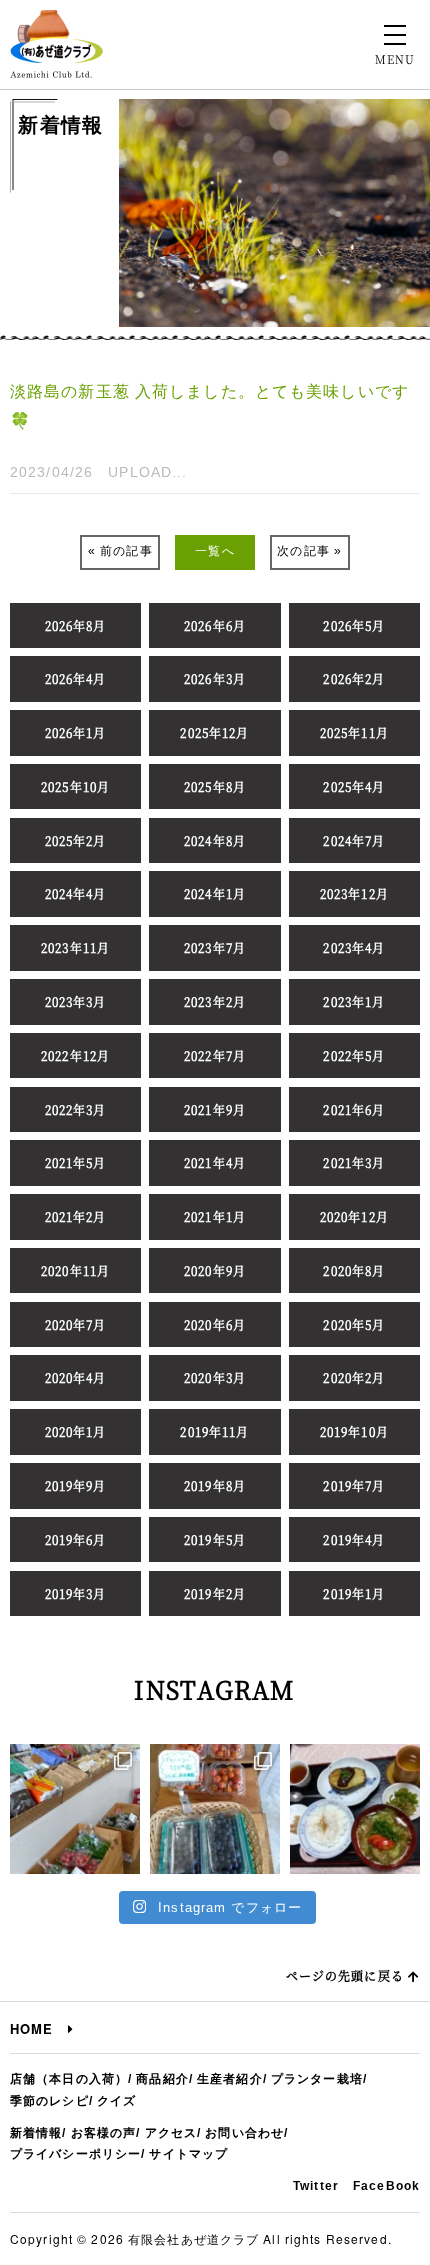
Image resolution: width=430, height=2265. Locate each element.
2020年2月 (354, 1377)
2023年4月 (354, 947)
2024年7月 (354, 840)
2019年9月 (76, 1485)
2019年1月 (354, 1593)
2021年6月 (354, 1109)
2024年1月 (215, 893)
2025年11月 (354, 732)
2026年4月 (76, 678)
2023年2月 (215, 1001)
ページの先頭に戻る (347, 1975)
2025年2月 (76, 840)
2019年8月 (215, 1485)
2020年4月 (76, 1377)
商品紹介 (162, 2079)
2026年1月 (76, 732)
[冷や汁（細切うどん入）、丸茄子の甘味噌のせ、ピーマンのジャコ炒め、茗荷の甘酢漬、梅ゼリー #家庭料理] (355, 1809)
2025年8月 (215, 786)
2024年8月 (215, 840)
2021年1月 (215, 1216)
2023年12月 (354, 893)
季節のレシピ (49, 2101)
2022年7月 (215, 1055)
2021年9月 (215, 1109)
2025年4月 (354, 786)
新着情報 (36, 2133)
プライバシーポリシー (75, 2154)
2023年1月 (354, 1001)
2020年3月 (215, 1377)
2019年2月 (215, 1593)
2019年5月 (215, 1539)
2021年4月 (215, 1162)
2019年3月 (76, 1593)
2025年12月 (214, 732)
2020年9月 (215, 1270)
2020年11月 (75, 1270)
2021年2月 (76, 1216)
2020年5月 (354, 1324)
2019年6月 (76, 1539)
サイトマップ (188, 2154)
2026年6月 (215, 625)
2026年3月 (215, 678)
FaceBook (386, 2186)
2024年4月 (76, 893)
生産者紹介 (230, 2079)
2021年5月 (76, 1162)
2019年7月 (354, 1485)
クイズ (116, 2101)
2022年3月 (76, 1109)
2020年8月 (354, 1270)
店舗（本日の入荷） (69, 2079)
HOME (39, 2028)
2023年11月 (75, 947)
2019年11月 (214, 1431)
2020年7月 (76, 1324)
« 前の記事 (120, 551)
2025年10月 (75, 786)
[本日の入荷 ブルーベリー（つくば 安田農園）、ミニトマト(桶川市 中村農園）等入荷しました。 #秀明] (215, 1809)
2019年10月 (354, 1431)
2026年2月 (354, 678)
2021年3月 (354, 1162)
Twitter (316, 2186)
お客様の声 (104, 2133)
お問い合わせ (244, 2133)
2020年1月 (76, 1431)
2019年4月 (354, 1539)
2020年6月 (215, 1324)
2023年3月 (76, 1001)
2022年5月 (354, 1055)
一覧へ (214, 551)
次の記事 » (309, 551)
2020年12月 (354, 1216)
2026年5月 (354, 625)
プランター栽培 (317, 2079)
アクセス (171, 2133)
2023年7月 (215, 947)
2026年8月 (76, 625)
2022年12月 (75, 1055)
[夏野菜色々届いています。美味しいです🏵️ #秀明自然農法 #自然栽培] (75, 1809)
